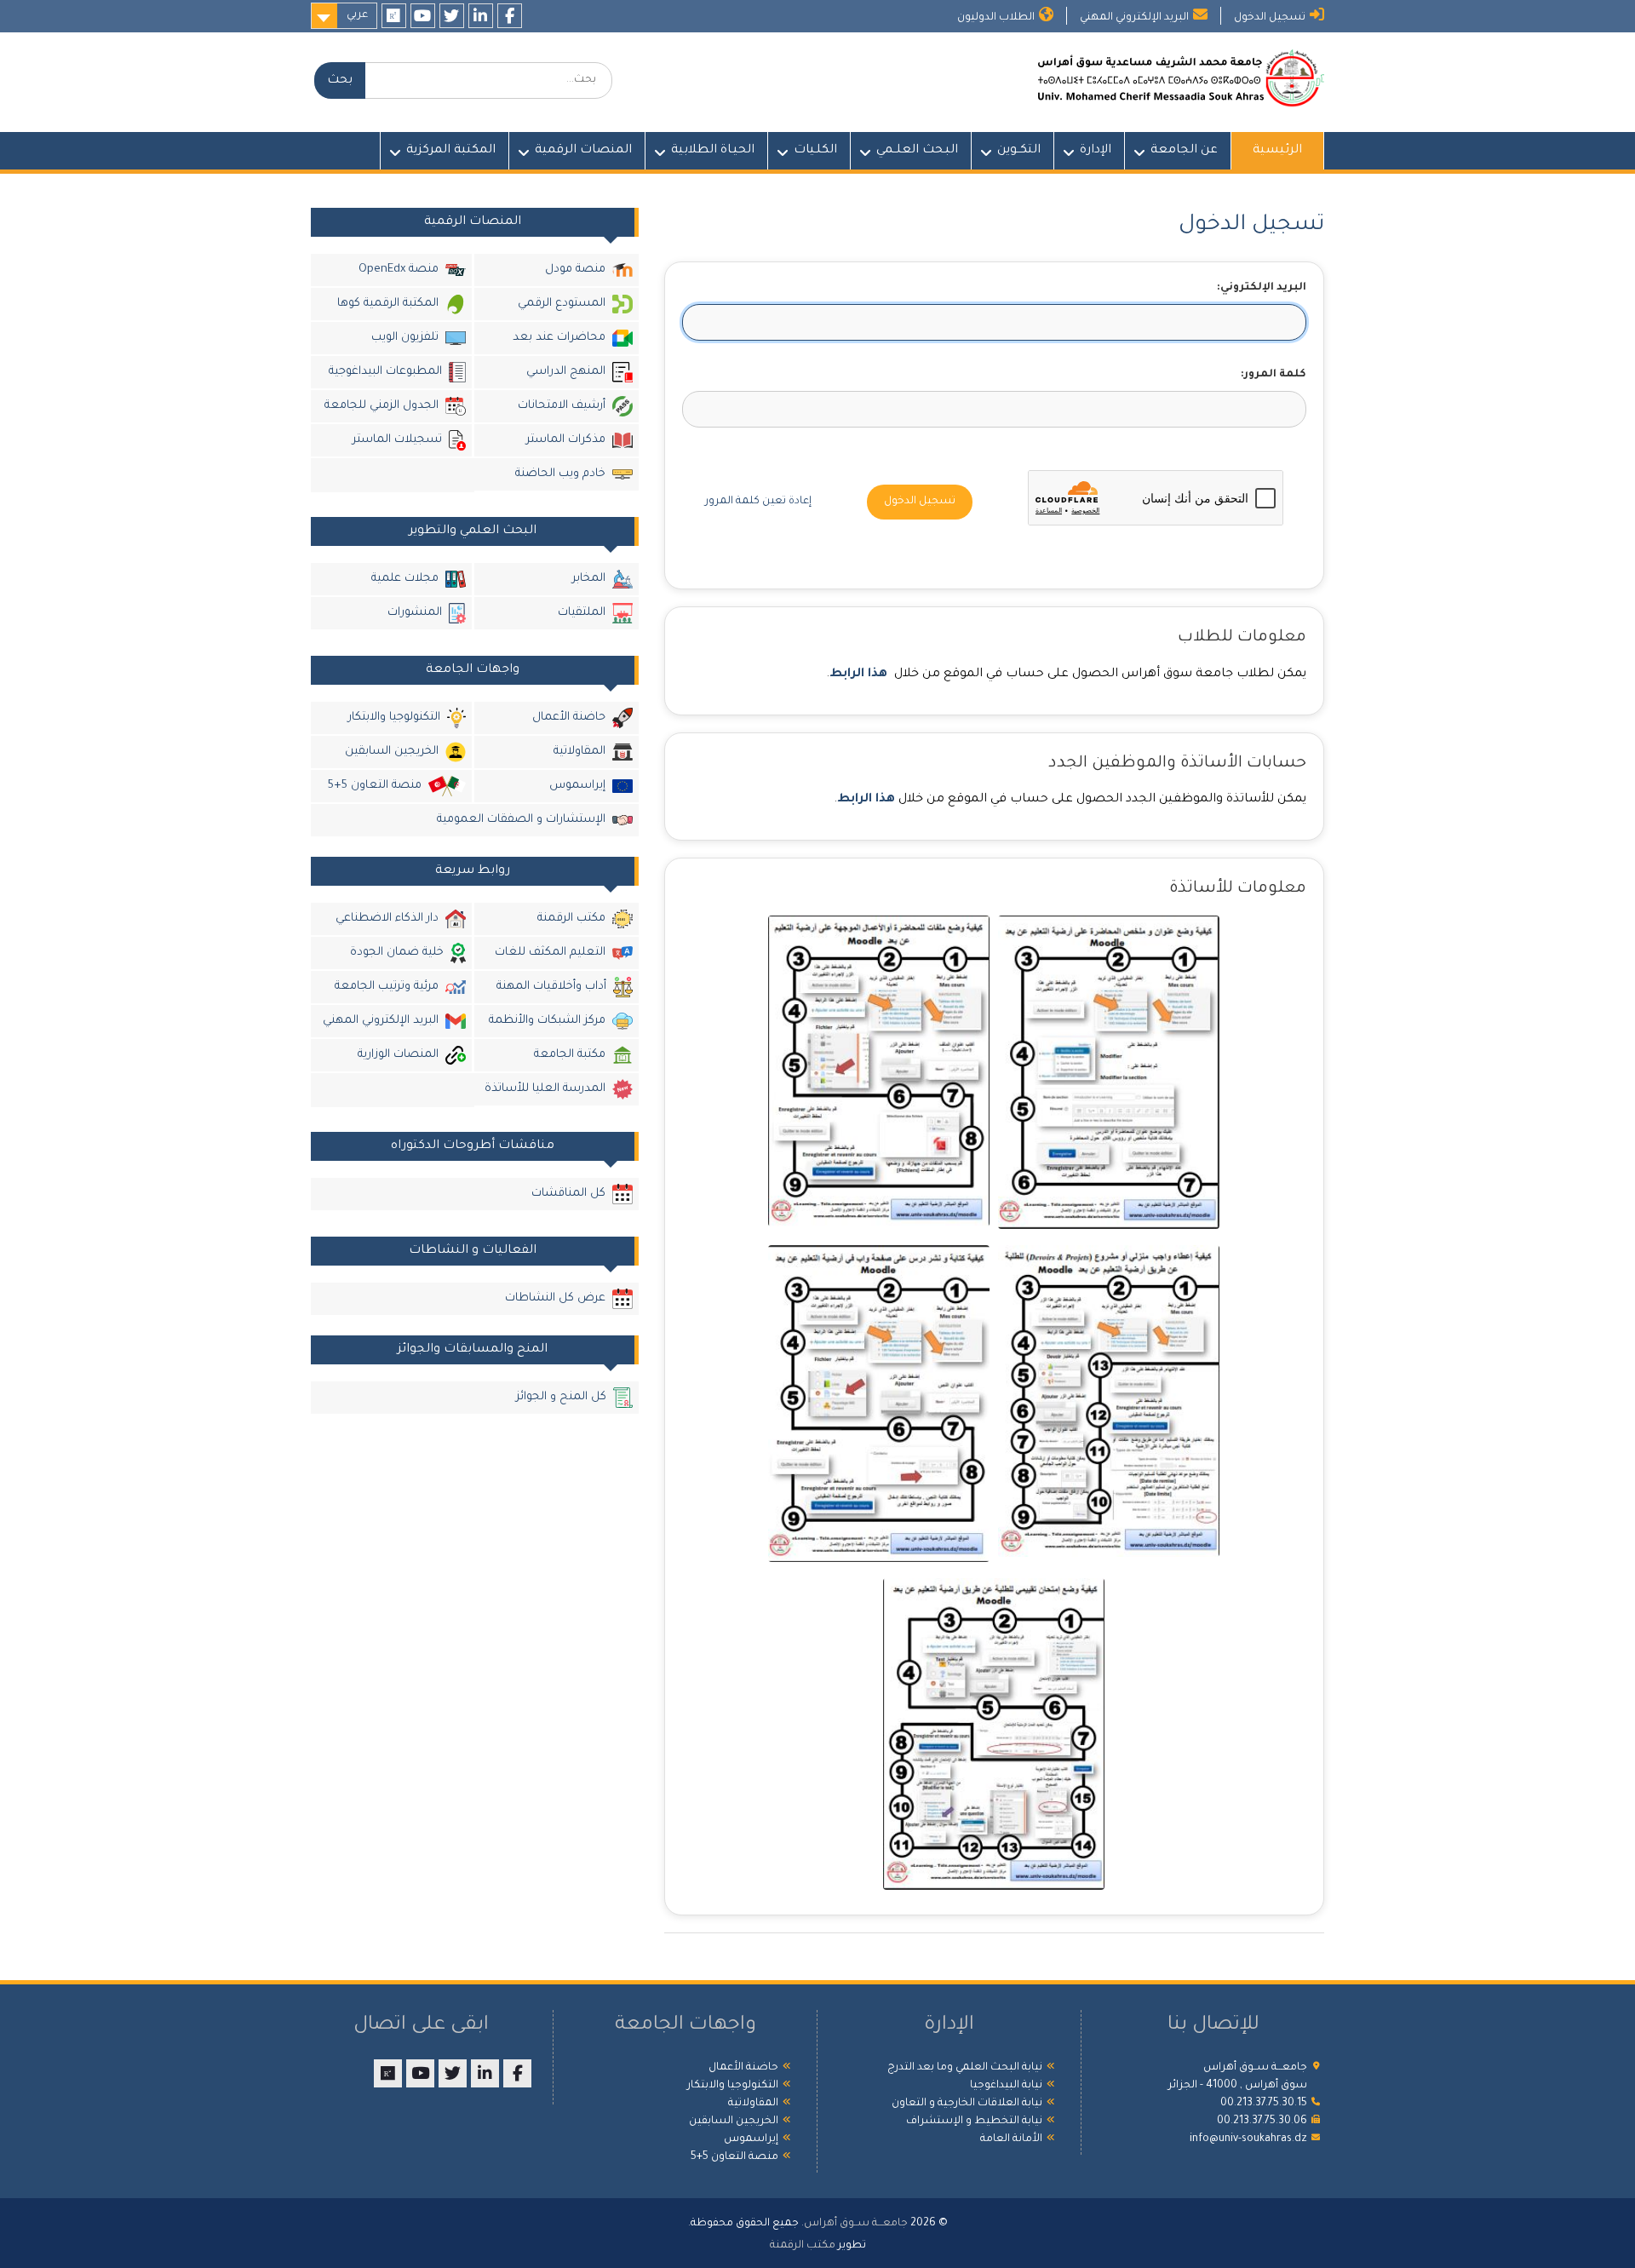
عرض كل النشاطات (555, 1298)
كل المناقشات (568, 1194)
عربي (357, 15)
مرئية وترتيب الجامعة (387, 987)
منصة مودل (575, 270)
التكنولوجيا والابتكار (394, 718)
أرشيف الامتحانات (562, 406)
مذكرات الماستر (566, 440)
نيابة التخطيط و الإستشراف (974, 2122)
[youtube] (423, 16)
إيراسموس (577, 786)
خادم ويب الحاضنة (560, 474)
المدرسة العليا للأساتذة (545, 1089)
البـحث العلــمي (917, 151)
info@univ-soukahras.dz (1248, 2139)
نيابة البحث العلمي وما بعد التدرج (965, 2068)
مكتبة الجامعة (570, 1055)
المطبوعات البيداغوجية (385, 372)
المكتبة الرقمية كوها (388, 304)
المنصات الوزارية (398, 1055)
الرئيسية (1277, 151)
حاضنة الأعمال (569, 718)
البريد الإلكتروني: (1262, 288)
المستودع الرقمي (562, 304)
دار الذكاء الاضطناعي (387, 919)
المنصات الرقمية (583, 151)
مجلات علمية (405, 579)
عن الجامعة (1184, 151)
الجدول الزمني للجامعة (381, 406)
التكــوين (1019, 151)
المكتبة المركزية (451, 151)
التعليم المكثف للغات (550, 953)
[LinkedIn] (481, 16)
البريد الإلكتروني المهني (1134, 18)
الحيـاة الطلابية (713, 151)
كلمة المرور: (1274, 375)
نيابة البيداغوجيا (1006, 2086)
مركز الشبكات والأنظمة (547, 1021)
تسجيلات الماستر (397, 440)
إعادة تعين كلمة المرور (758, 502)
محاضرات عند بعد (559, 338)
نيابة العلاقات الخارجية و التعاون (967, 2104)
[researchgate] (394, 16)
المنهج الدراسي (566, 372)
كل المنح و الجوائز (561, 1397)
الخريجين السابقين (392, 752)
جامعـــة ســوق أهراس (856, 2224)
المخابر (589, 579)
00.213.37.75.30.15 (1264, 2104)
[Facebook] (510, 16)
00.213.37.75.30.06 (1262, 2122)
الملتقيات (582, 613)
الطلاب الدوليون (996, 18)
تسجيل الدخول (1270, 18)
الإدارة (1096, 151)
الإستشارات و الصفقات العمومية (521, 820)
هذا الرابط (858, 675)
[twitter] (452, 16)
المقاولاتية (579, 752)
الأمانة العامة (1011, 2139)
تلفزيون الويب (405, 338)
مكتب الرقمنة (571, 919)
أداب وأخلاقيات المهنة (551, 987)
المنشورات (415, 613)
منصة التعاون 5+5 (374, 786)
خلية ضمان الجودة (397, 953)
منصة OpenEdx (399, 270)
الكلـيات (815, 151)
